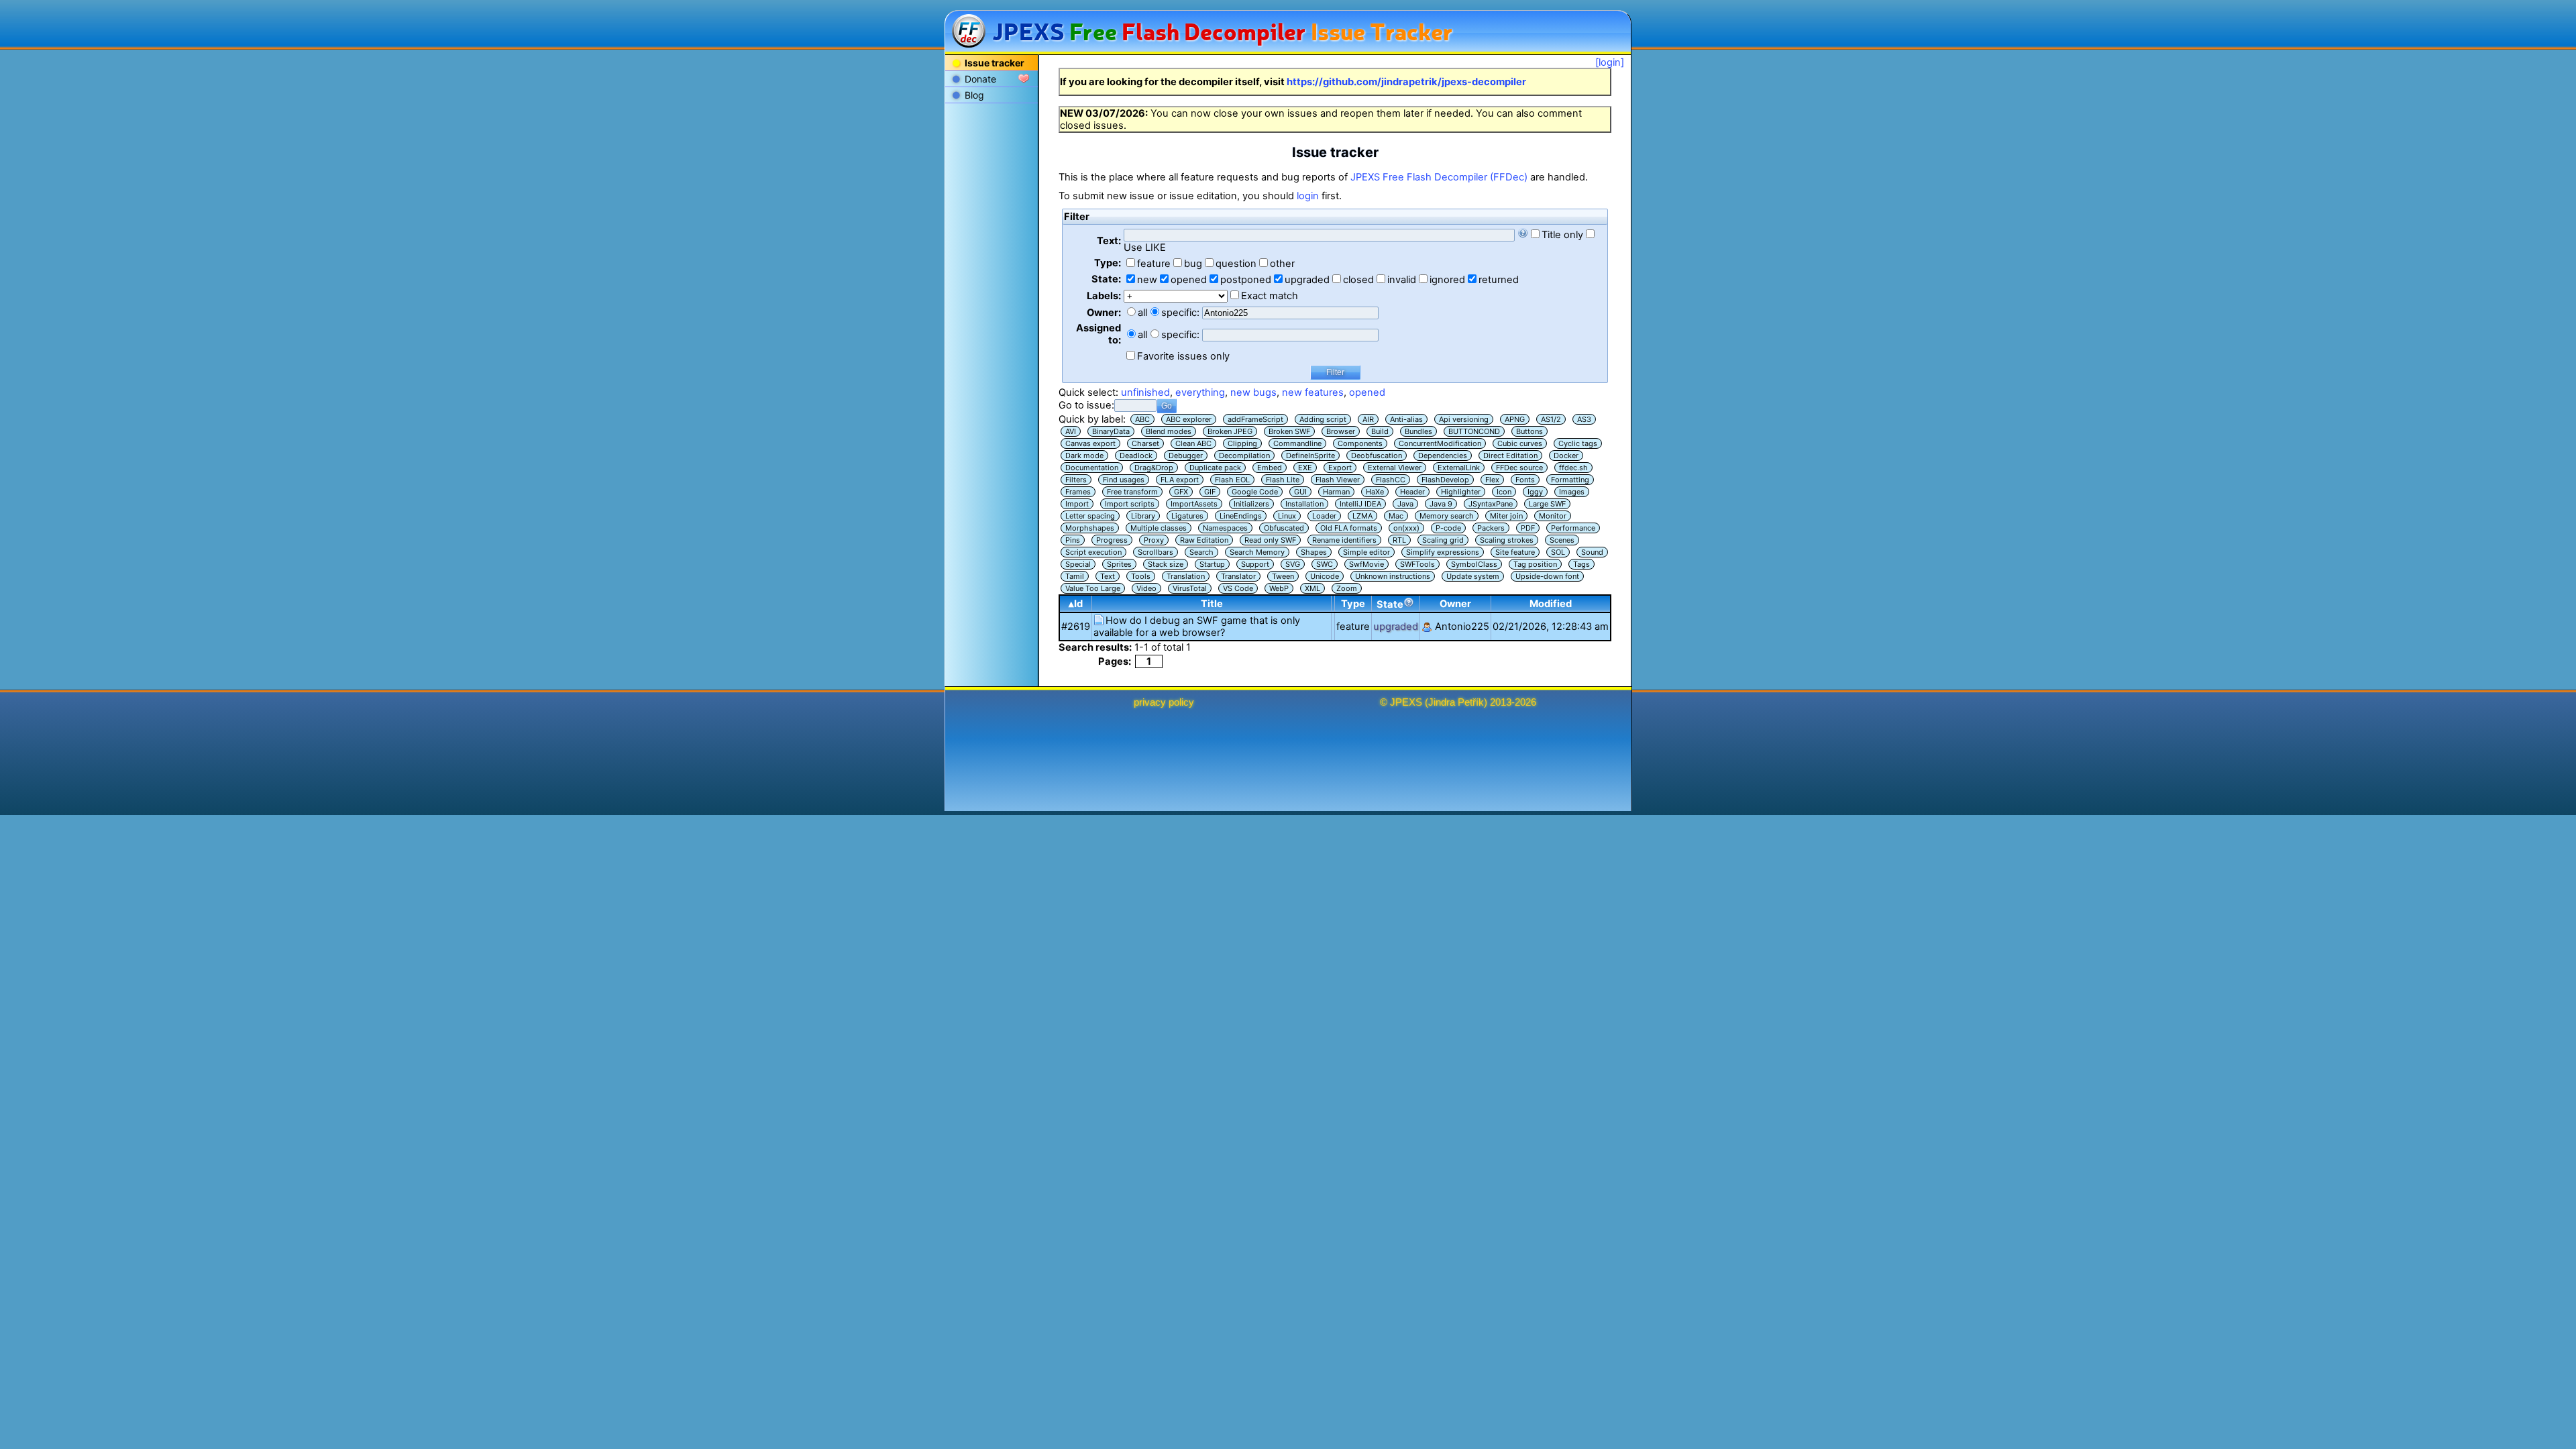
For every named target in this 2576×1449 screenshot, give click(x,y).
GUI (1300, 492)
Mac (1396, 516)
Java (1405, 504)
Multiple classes (1159, 528)
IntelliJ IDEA (1360, 504)
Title (1212, 604)
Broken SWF (1289, 431)
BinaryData (1111, 431)
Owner (1455, 604)
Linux (1287, 516)
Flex (1492, 480)
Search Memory (1257, 552)
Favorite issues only (1183, 356)
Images (1572, 492)
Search (1201, 552)
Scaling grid (1443, 540)
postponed (1246, 280)
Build (1380, 431)
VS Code (1238, 588)
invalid (1402, 280)
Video (1146, 588)
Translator (1238, 576)
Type (1353, 604)
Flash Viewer (1338, 480)
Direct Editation (1510, 455)
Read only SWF (1270, 540)
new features (1313, 392)
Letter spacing (1090, 516)
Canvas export (1090, 443)
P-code (1448, 528)
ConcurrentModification (1440, 443)
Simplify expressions (1443, 552)
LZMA (1362, 516)
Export (1340, 468)
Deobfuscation (1377, 455)
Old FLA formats (1349, 528)
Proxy (1154, 540)
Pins (1073, 540)
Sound (1592, 552)
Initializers (1251, 504)
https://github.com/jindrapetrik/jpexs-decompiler (1406, 82)
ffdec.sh (1573, 468)
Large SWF (1547, 504)
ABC (1142, 419)
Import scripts (1130, 504)
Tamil (1075, 576)
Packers (1491, 528)
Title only (1562, 235)
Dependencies (1443, 455)
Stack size (1166, 564)
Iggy (1535, 492)
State (1390, 604)
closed (1358, 280)
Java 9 (1441, 504)
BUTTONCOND (1474, 431)
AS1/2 (1551, 419)
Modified (1551, 604)
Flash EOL (1232, 480)
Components (1360, 443)
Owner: (1104, 313)
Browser (1341, 431)
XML (1312, 588)
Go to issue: (1086, 405)
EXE (1305, 468)
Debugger (1186, 455)
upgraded (1307, 280)
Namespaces (1225, 528)
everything (1200, 392)
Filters (1076, 480)
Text (1108, 576)
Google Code (1255, 492)
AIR (1368, 419)
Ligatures (1187, 516)
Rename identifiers (1344, 540)
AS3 (1584, 419)
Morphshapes (1090, 528)
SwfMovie (1366, 564)
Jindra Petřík (1456, 702)
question (1236, 264)
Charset (1145, 443)
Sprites (1119, 564)
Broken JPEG (1230, 431)
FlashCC (1391, 480)
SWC (1325, 564)
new (1147, 280)
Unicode (1325, 576)
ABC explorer (1189, 419)
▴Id (1076, 604)
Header (1412, 492)
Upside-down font (1547, 576)
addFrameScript (1255, 419)
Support (1255, 564)
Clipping (1242, 443)
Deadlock (1136, 455)
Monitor (1553, 516)
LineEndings (1241, 516)
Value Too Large (1093, 588)
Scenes (1562, 540)
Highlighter (1461, 492)
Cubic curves (1520, 443)
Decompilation (1244, 455)
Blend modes (1169, 431)
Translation (1186, 576)
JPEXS (1406, 702)
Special (1078, 564)
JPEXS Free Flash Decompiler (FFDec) (1439, 177)
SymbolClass (1474, 564)
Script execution (1093, 552)
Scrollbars (1156, 552)
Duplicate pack (1215, 468)
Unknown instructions (1393, 576)
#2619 (1076, 627)
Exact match (1270, 296)
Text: (1109, 241)
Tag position (1535, 564)
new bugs (1253, 392)
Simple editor (1366, 552)
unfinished (1145, 392)
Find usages (1124, 480)
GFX (1181, 492)
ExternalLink (1459, 468)
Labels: (1104, 296)
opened (1189, 280)
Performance (1573, 528)
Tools (1141, 576)
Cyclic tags (1578, 443)
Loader (1324, 516)
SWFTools (1417, 564)
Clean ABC (1193, 443)
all (1142, 313)
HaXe (1375, 492)
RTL (1399, 540)
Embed (1270, 468)
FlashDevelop (1445, 480)
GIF (1210, 492)
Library (1143, 516)
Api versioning (1464, 419)
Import (1077, 504)
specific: (1180, 313)
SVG (1293, 564)
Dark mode (1084, 455)
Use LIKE (1145, 248)
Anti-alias (1406, 419)
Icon (1504, 492)
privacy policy (1164, 702)
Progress (1112, 540)
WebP (1279, 588)
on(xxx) (1406, 528)
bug (1193, 264)
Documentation (1092, 468)
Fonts (1525, 480)
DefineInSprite (1310, 455)
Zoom (1347, 588)
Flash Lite (1283, 480)
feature (1154, 264)
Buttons (1529, 431)
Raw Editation (1204, 540)
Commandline (1297, 443)
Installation (1304, 504)
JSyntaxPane (1491, 504)
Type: (1108, 263)
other (1282, 264)
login (1308, 196)
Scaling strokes (1507, 540)
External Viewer (1395, 468)
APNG (1515, 419)
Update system (1473, 576)
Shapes (1314, 552)
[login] (1610, 62)
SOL (1558, 552)
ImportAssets (1194, 504)
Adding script (1323, 419)
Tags (1581, 564)
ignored (1447, 280)
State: (1106, 279)
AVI (1071, 431)
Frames (1078, 492)
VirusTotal (1190, 588)
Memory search (1447, 516)
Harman (1336, 492)
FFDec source (1519, 468)
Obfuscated (1284, 528)
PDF (1528, 528)
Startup (1212, 564)
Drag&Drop (1154, 468)
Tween (1283, 576)
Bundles (1418, 431)
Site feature (1515, 552)
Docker (1566, 455)
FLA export (1180, 480)
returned (1499, 280)
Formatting (1570, 480)
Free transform (1132, 492)
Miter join (1506, 516)
